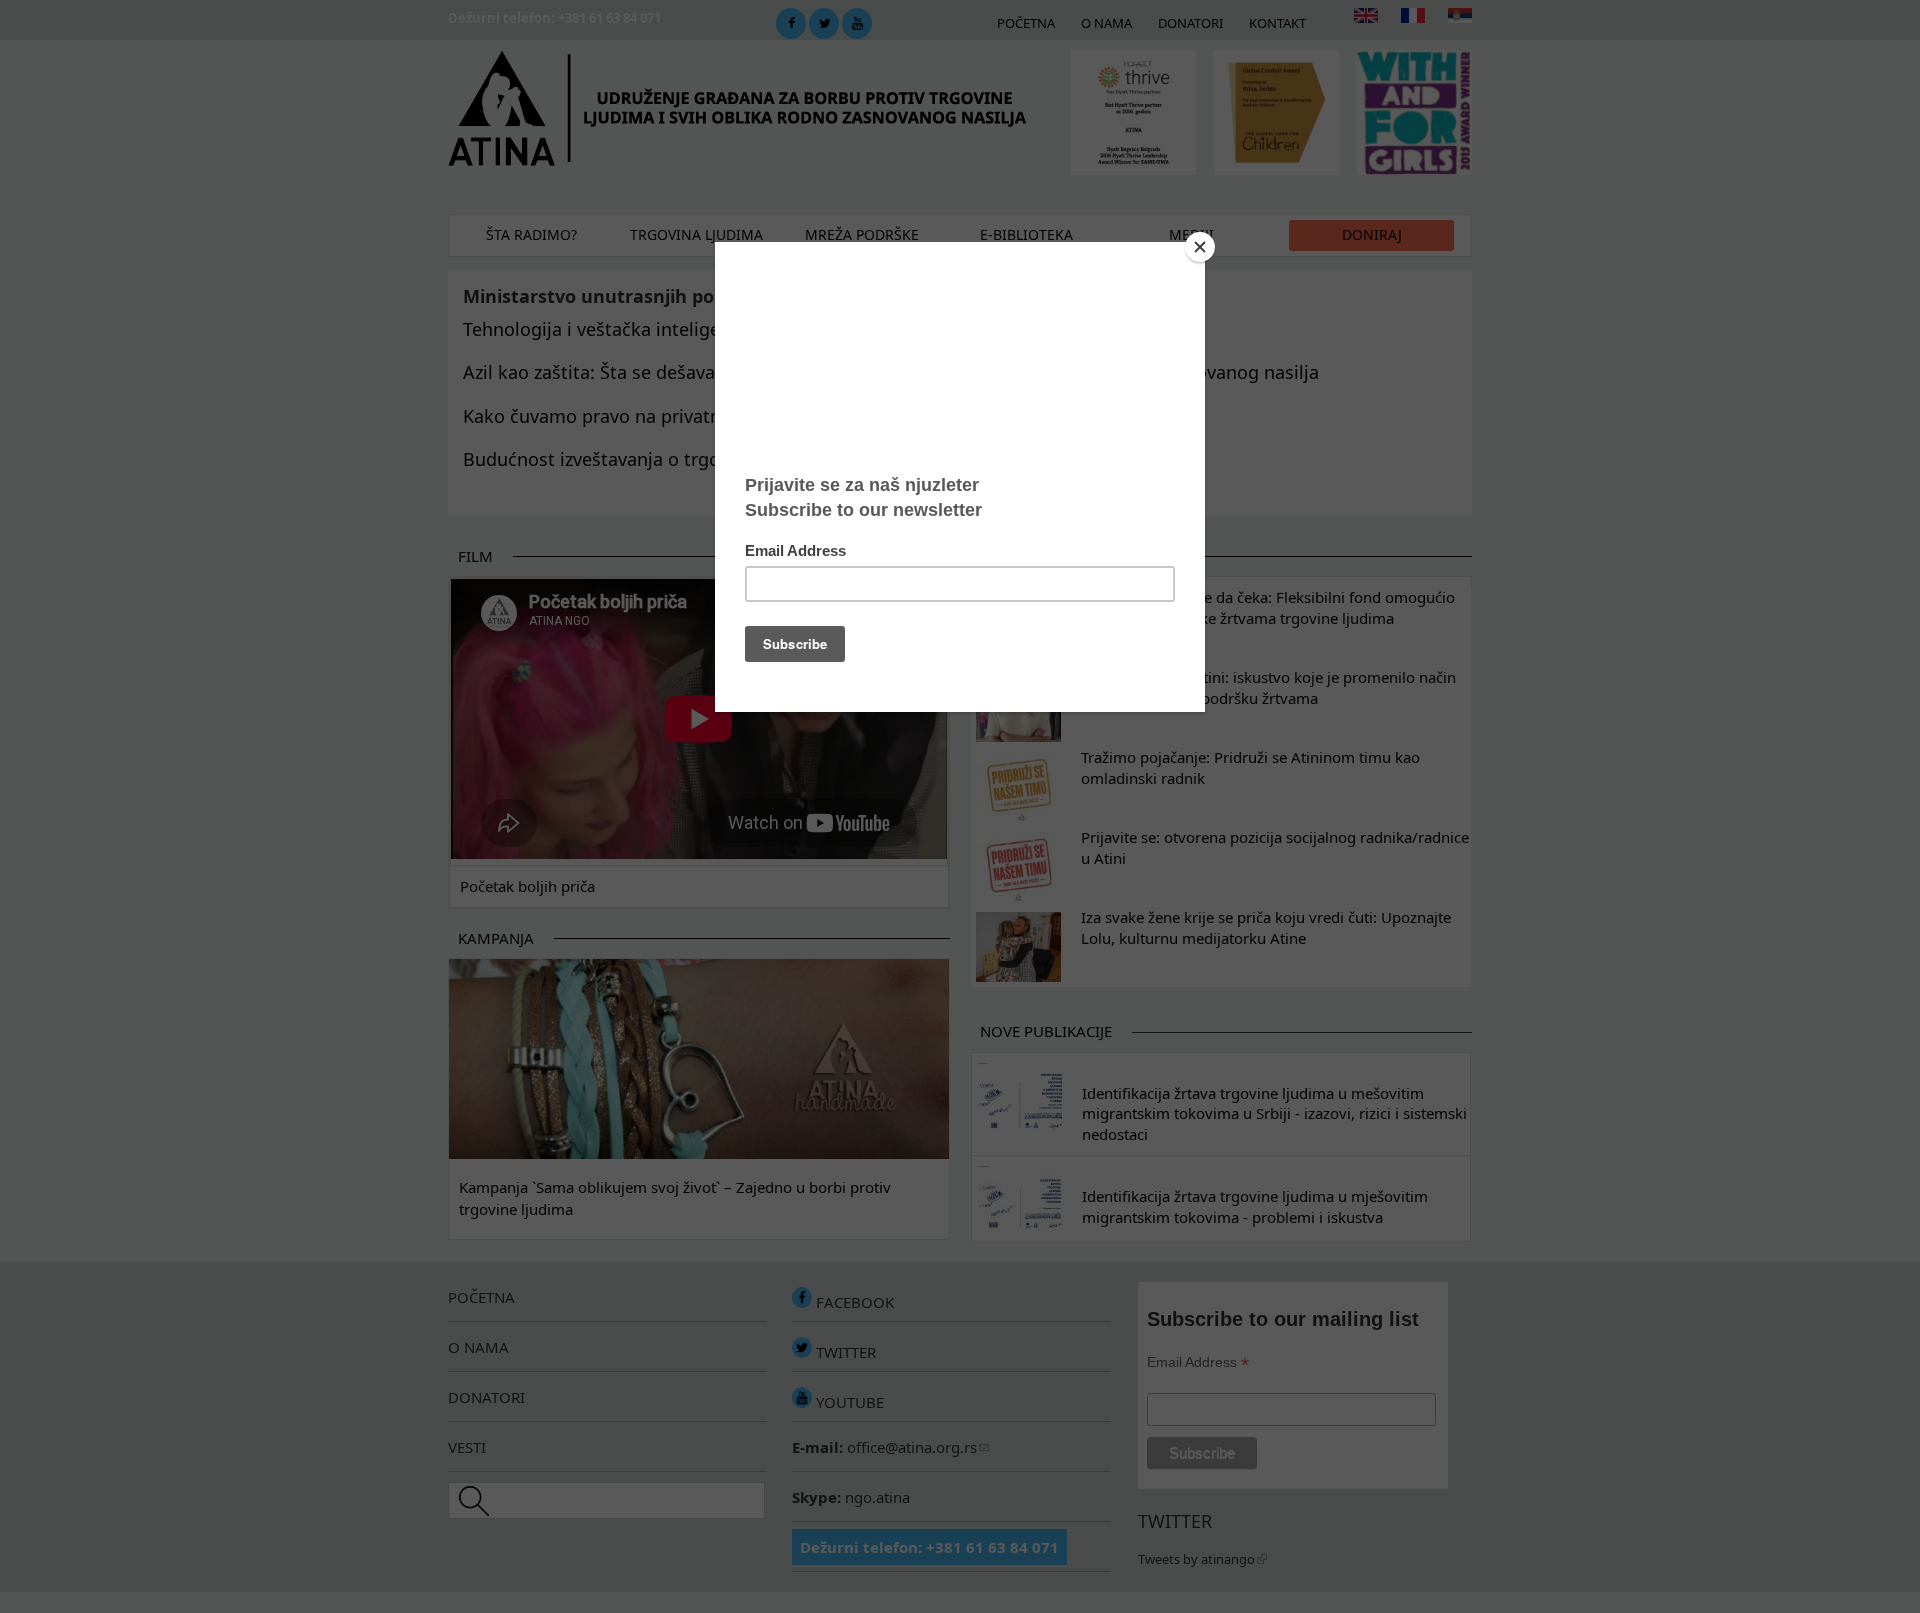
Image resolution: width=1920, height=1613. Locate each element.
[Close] (1200, 247)
